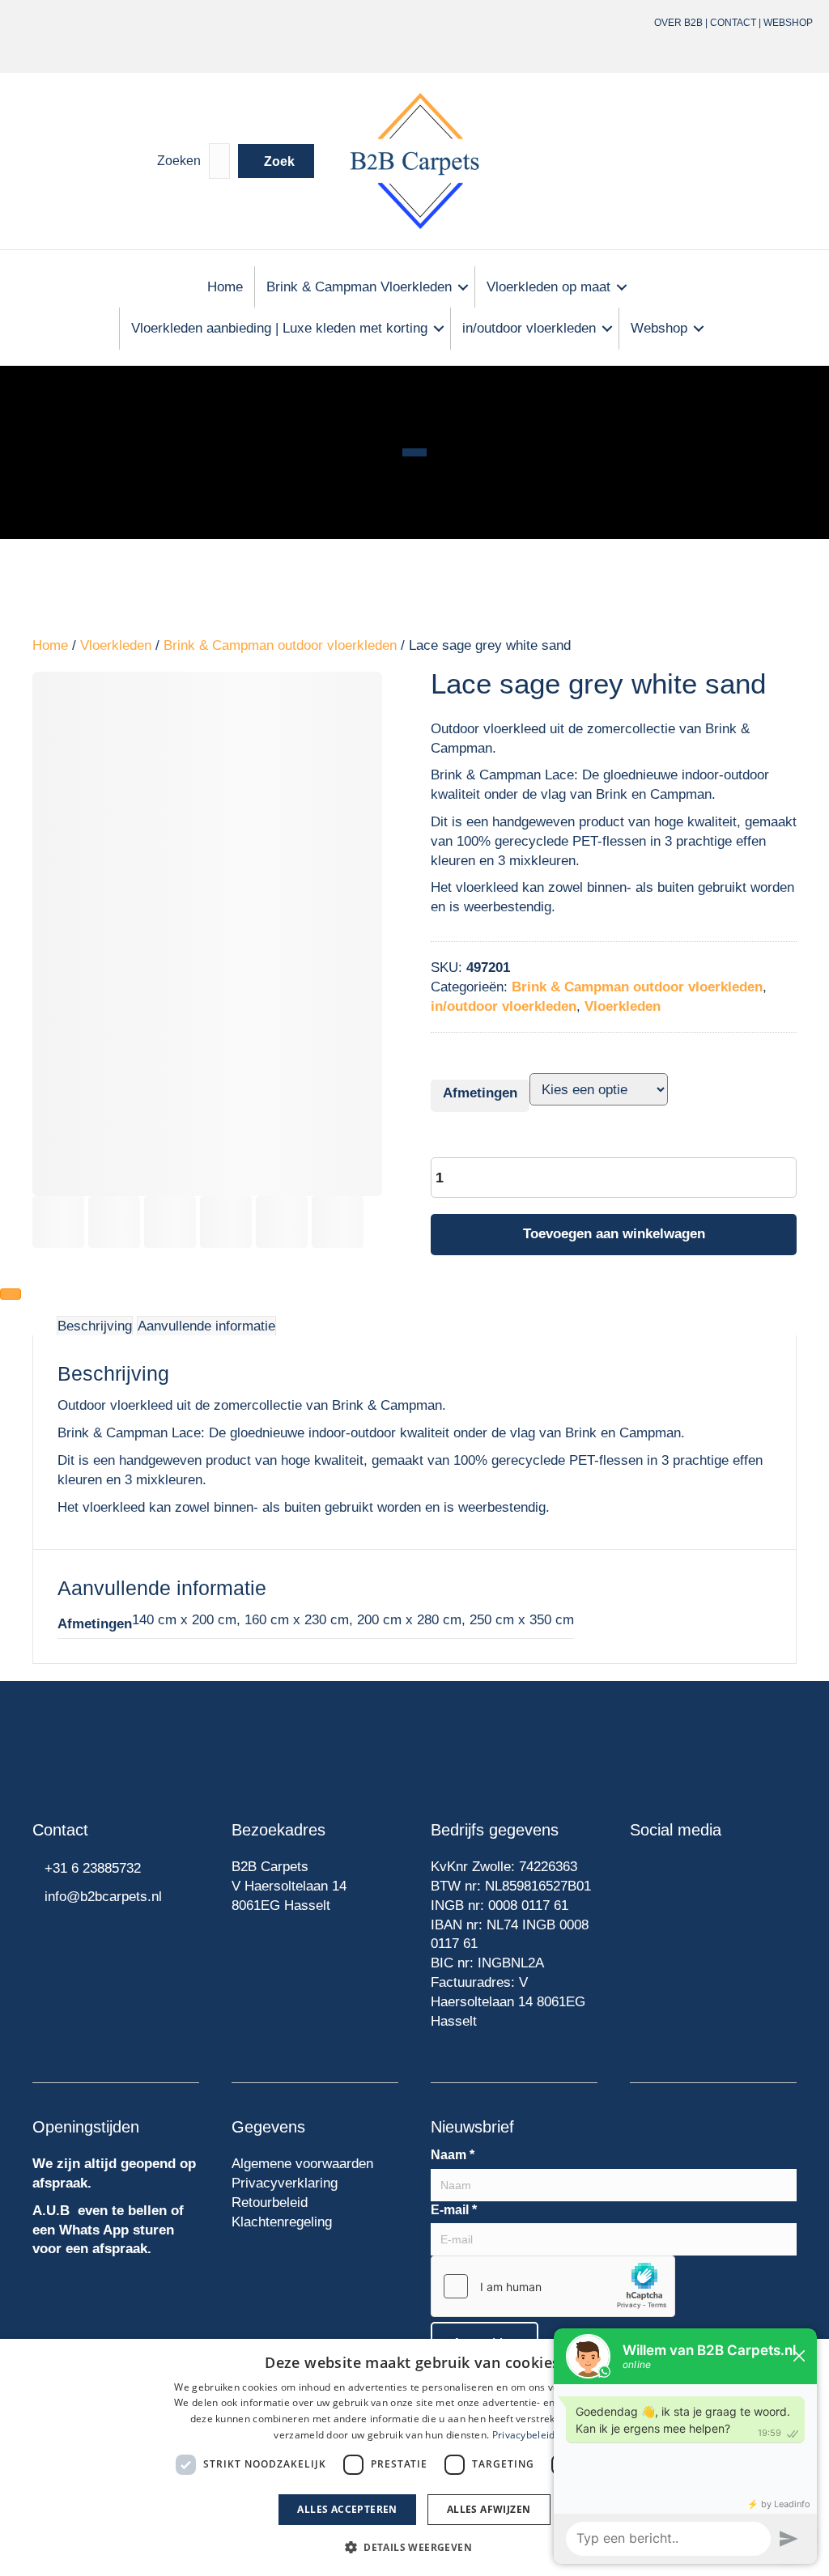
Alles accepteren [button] (347, 2509)
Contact (733, 23)
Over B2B (678, 23)
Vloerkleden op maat (548, 287)
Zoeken (179, 161)
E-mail (454, 2210)
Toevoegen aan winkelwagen (614, 1234)
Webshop (788, 23)
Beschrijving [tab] (95, 1326)
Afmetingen (480, 1093)
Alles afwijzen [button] (489, 2509)
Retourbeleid (270, 2203)
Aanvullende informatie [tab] (206, 1326)
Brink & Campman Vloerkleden (359, 287)
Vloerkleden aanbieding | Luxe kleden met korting (279, 328)
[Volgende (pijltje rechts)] (11, 1294)
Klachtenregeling (282, 2222)
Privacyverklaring (285, 2183)
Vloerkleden (116, 645)
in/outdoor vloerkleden (529, 328)
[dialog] (414, 2457)
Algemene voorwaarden (302, 2164)
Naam (453, 2155)
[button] (276, 161)
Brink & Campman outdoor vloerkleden (280, 645)
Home (225, 287)
